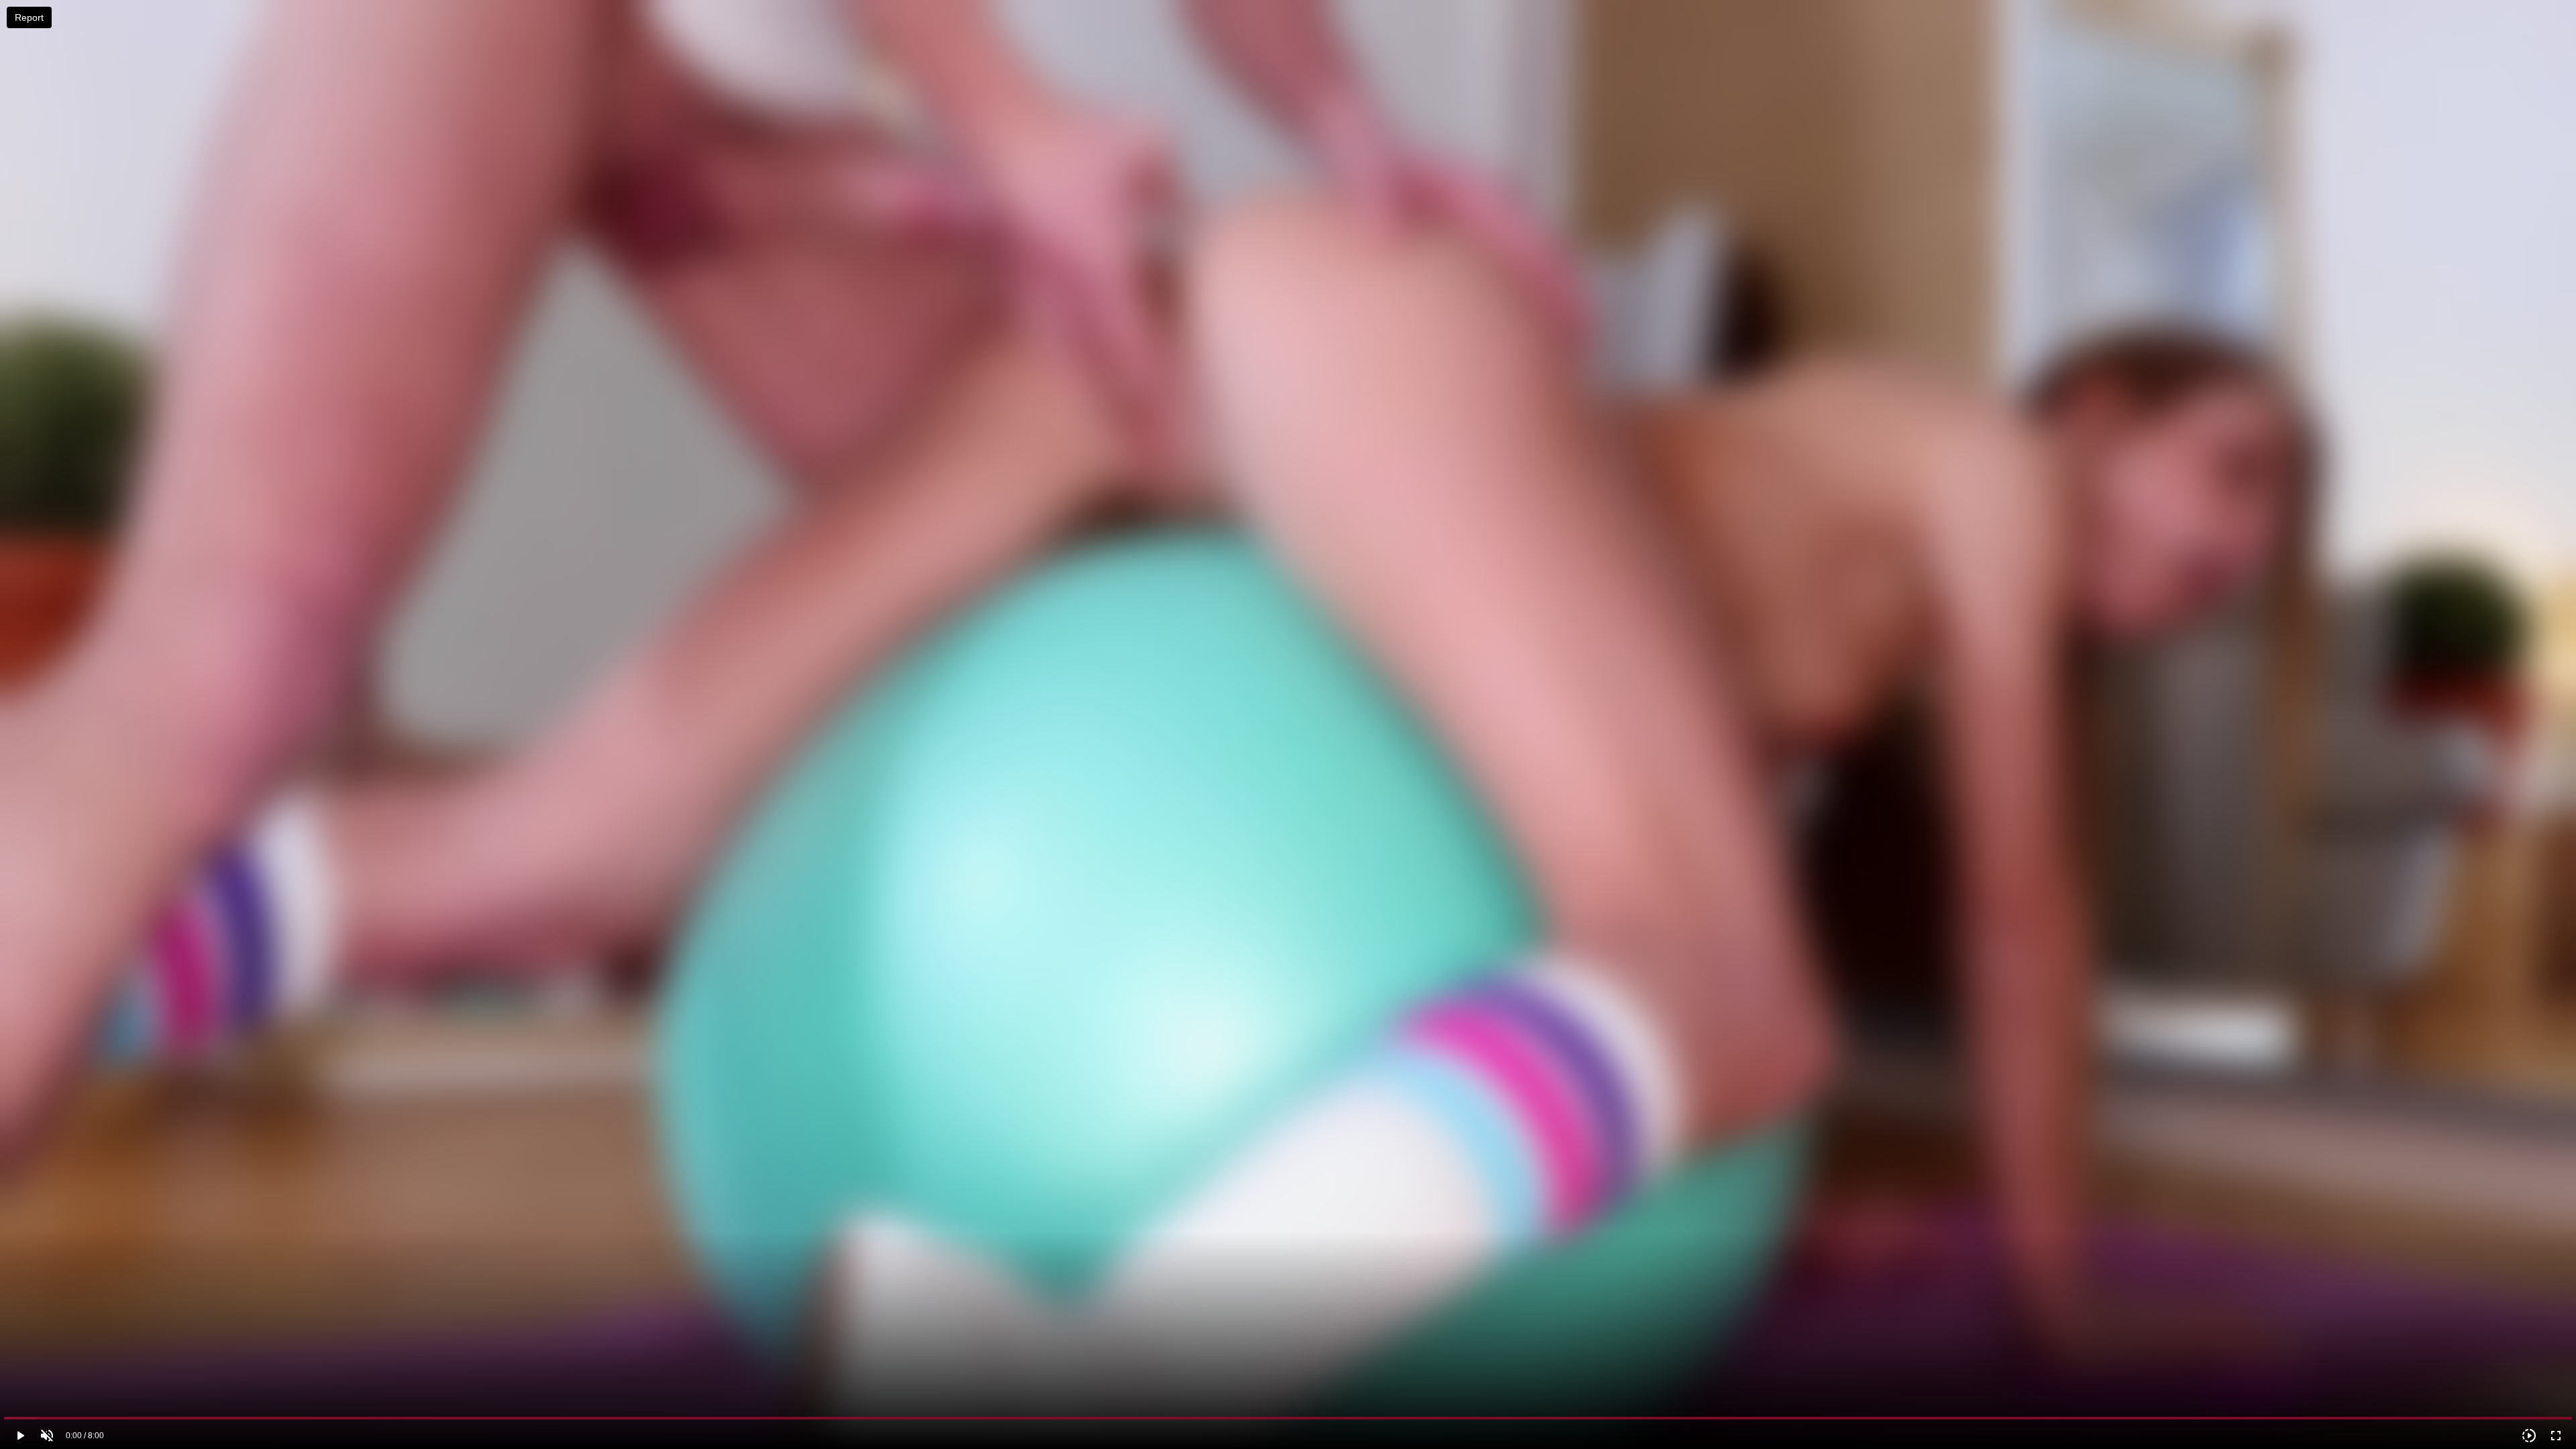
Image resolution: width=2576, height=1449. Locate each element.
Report (29, 17)
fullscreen (2556, 1436)
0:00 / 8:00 (85, 1436)
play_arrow (20, 1436)
